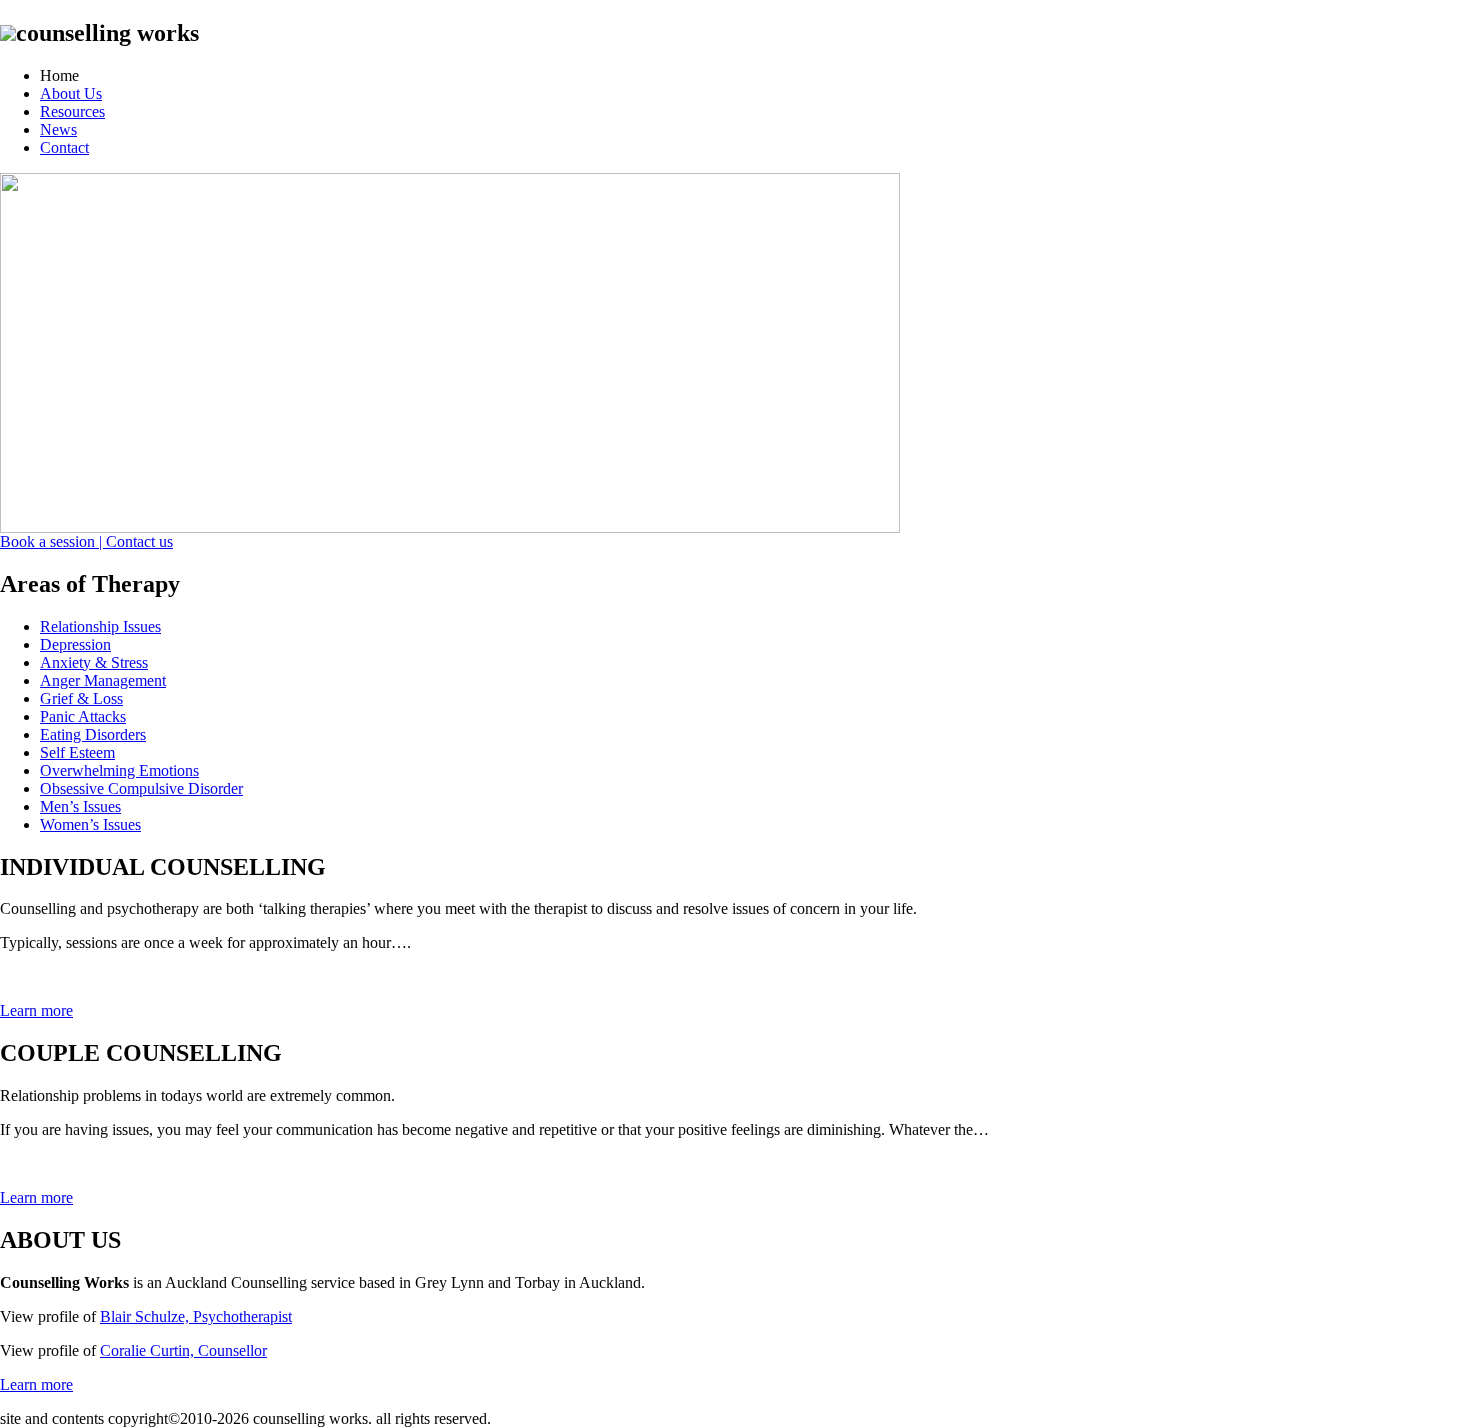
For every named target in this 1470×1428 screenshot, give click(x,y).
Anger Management (103, 680)
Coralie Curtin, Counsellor (183, 1350)
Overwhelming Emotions (119, 770)
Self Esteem (77, 752)
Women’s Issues (90, 824)
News (58, 129)
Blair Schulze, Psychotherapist (196, 1316)
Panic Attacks (83, 716)
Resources (72, 111)
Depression (75, 644)
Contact (64, 147)
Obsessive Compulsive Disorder (141, 788)
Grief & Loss (81, 698)
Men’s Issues (80, 806)
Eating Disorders (93, 734)
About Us (71, 93)
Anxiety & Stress (94, 662)
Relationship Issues (100, 626)
